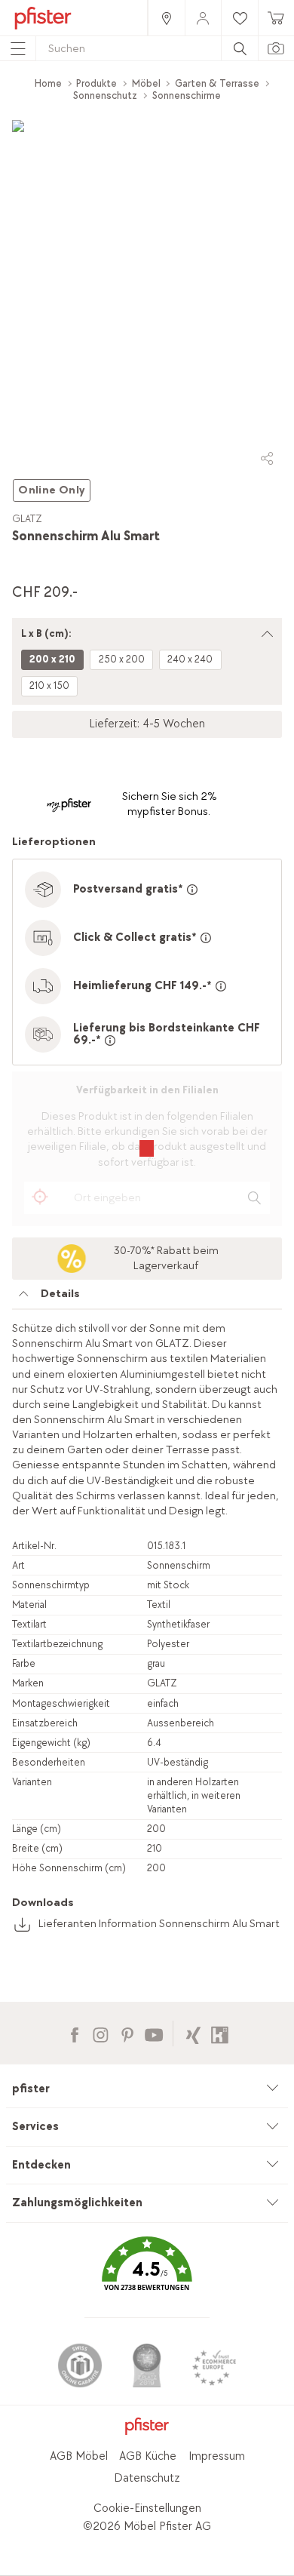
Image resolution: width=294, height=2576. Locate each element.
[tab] (147, 1298)
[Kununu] (220, 2033)
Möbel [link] (146, 83)
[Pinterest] (127, 2033)
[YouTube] (153, 2033)
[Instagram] (101, 2033)
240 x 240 (190, 659)
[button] (147, 2275)
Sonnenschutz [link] (105, 95)
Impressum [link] (217, 2456)
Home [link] (48, 83)
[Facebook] (74, 2033)
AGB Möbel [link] (79, 2456)
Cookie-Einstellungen (147, 2508)
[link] (166, 18)
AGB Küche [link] (148, 2456)
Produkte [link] (96, 83)
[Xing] (193, 2033)
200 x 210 (52, 659)
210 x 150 (49, 685)
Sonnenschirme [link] (187, 95)
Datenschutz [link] (147, 2478)
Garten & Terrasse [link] (217, 83)
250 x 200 (122, 659)
